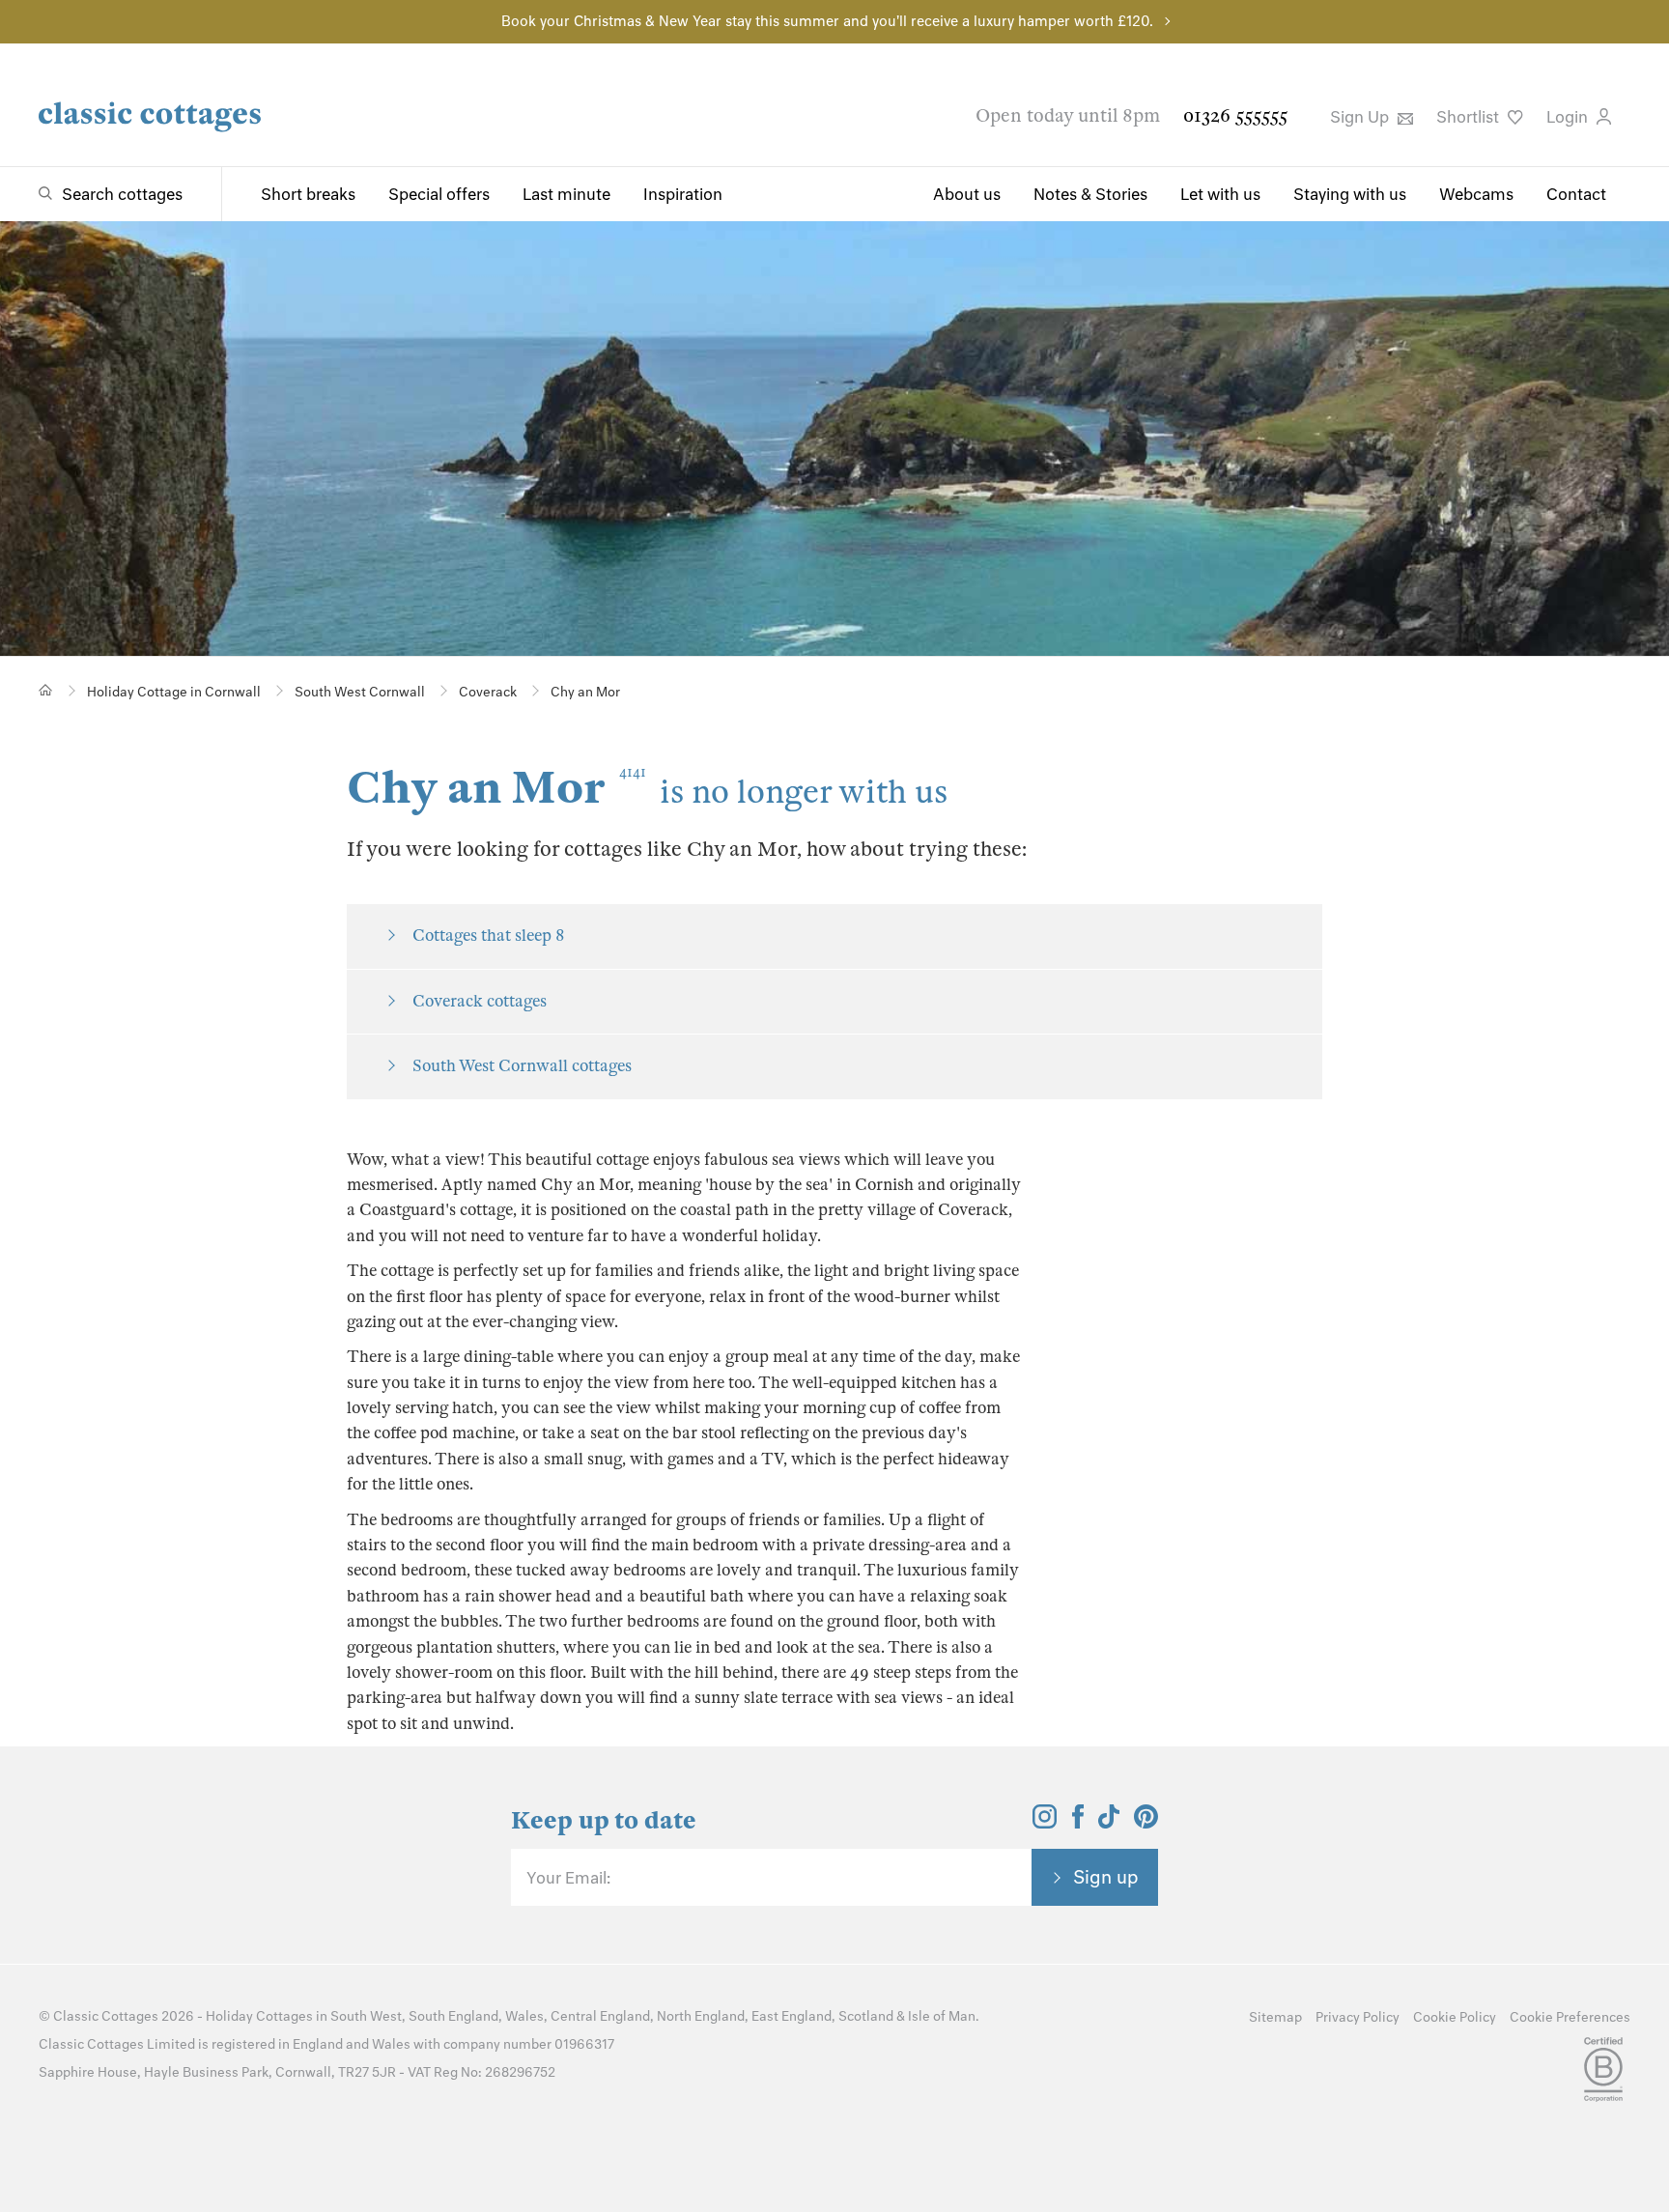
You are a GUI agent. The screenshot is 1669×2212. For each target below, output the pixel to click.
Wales (524, 2016)
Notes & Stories (1090, 194)
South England (453, 2016)
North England (701, 2016)
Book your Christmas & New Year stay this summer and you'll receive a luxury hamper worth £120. (827, 21)
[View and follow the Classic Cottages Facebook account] (1078, 1823)
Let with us (1220, 194)
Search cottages (122, 194)
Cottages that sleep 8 (488, 936)
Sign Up (1361, 117)
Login (1569, 117)
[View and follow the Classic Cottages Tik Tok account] (1109, 1823)
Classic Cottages (106, 2016)
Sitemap (1275, 2017)
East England (792, 2016)
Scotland (866, 2016)
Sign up (1106, 1877)
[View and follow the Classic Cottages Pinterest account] (1146, 1823)
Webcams (1476, 194)
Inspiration (683, 194)
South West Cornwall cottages (522, 1066)
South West (366, 2016)
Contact (1576, 194)
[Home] (46, 690)
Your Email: (568, 1878)
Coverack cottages (480, 1001)
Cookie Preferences (1570, 2017)
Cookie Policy (1455, 2017)
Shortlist (1470, 117)
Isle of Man (942, 2016)
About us (967, 194)
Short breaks (308, 194)
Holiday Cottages (259, 2016)
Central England (600, 2016)
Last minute (566, 194)
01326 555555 (1235, 115)
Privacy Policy (1358, 2017)
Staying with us (1350, 194)
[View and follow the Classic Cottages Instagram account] (1045, 1823)
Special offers (439, 194)
